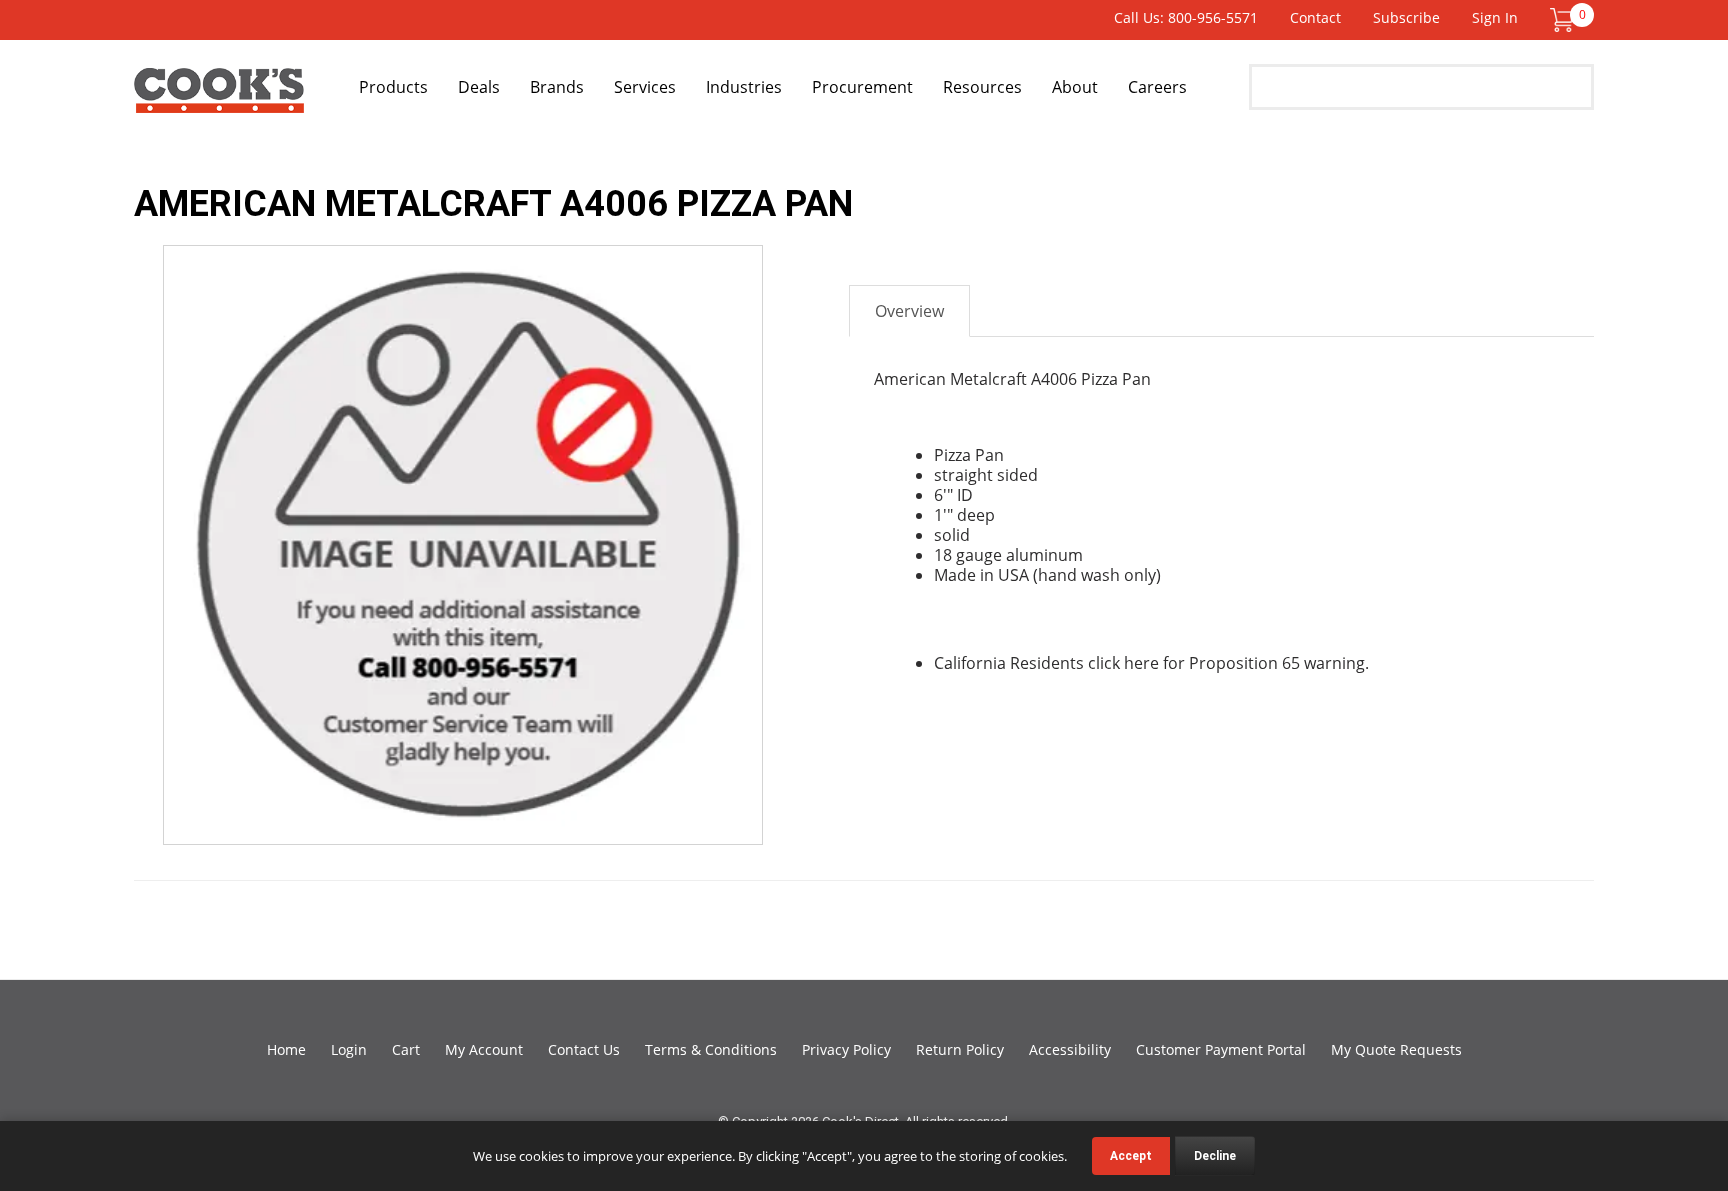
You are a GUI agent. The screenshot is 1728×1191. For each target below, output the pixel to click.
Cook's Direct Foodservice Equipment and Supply (219, 98)
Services (645, 87)
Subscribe (1406, 17)
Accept (1131, 1156)
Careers (1157, 87)
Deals (479, 87)
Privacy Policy (846, 1049)
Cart (406, 1049)
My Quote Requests (1396, 1049)
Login (349, 1049)
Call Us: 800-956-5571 (1186, 17)
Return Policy (960, 1049)
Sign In (1495, 17)
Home (286, 1049)
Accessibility (1070, 1049)
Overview (909, 311)
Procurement (862, 87)
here (1141, 663)
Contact (1315, 17)
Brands (557, 87)
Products (393, 87)
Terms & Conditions (711, 1049)
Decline (1215, 1156)
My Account (484, 1049)
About (1075, 87)
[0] (1562, 18)
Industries (744, 87)
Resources (982, 87)
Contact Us (584, 1049)
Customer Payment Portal (1221, 1049)
